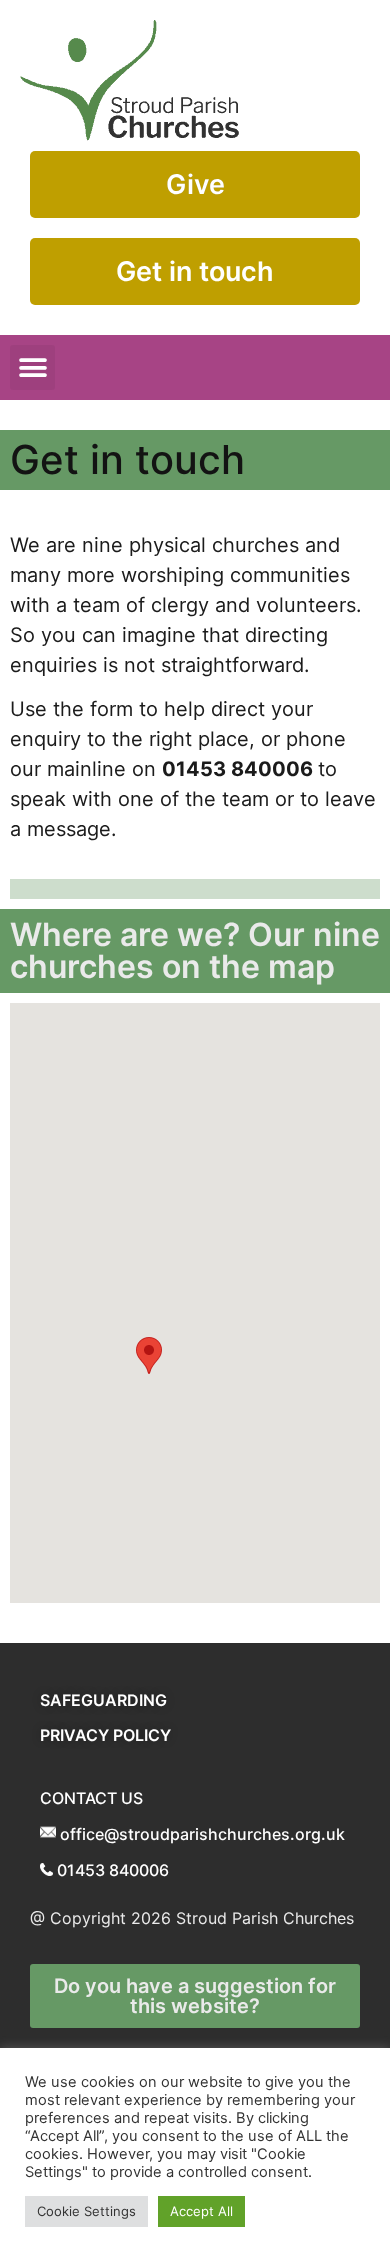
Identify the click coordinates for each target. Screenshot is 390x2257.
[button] (32, 367)
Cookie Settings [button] (86, 2211)
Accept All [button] (201, 2211)
